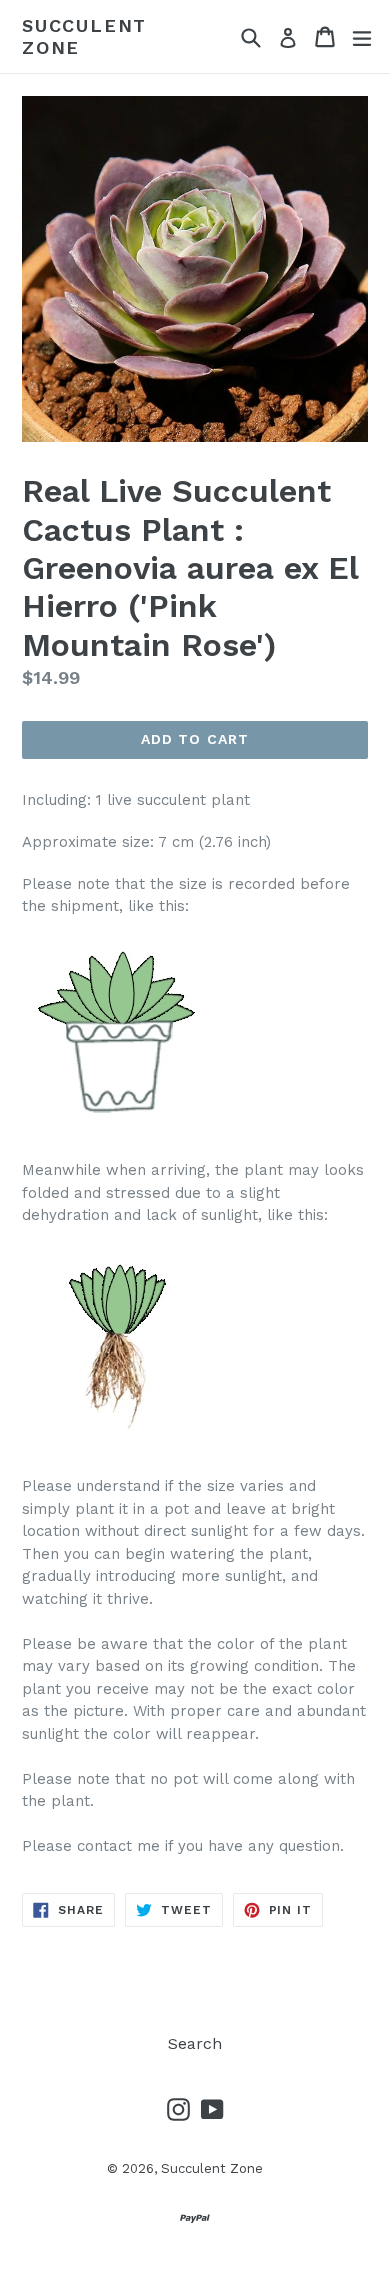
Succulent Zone (84, 36)
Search (195, 2043)
